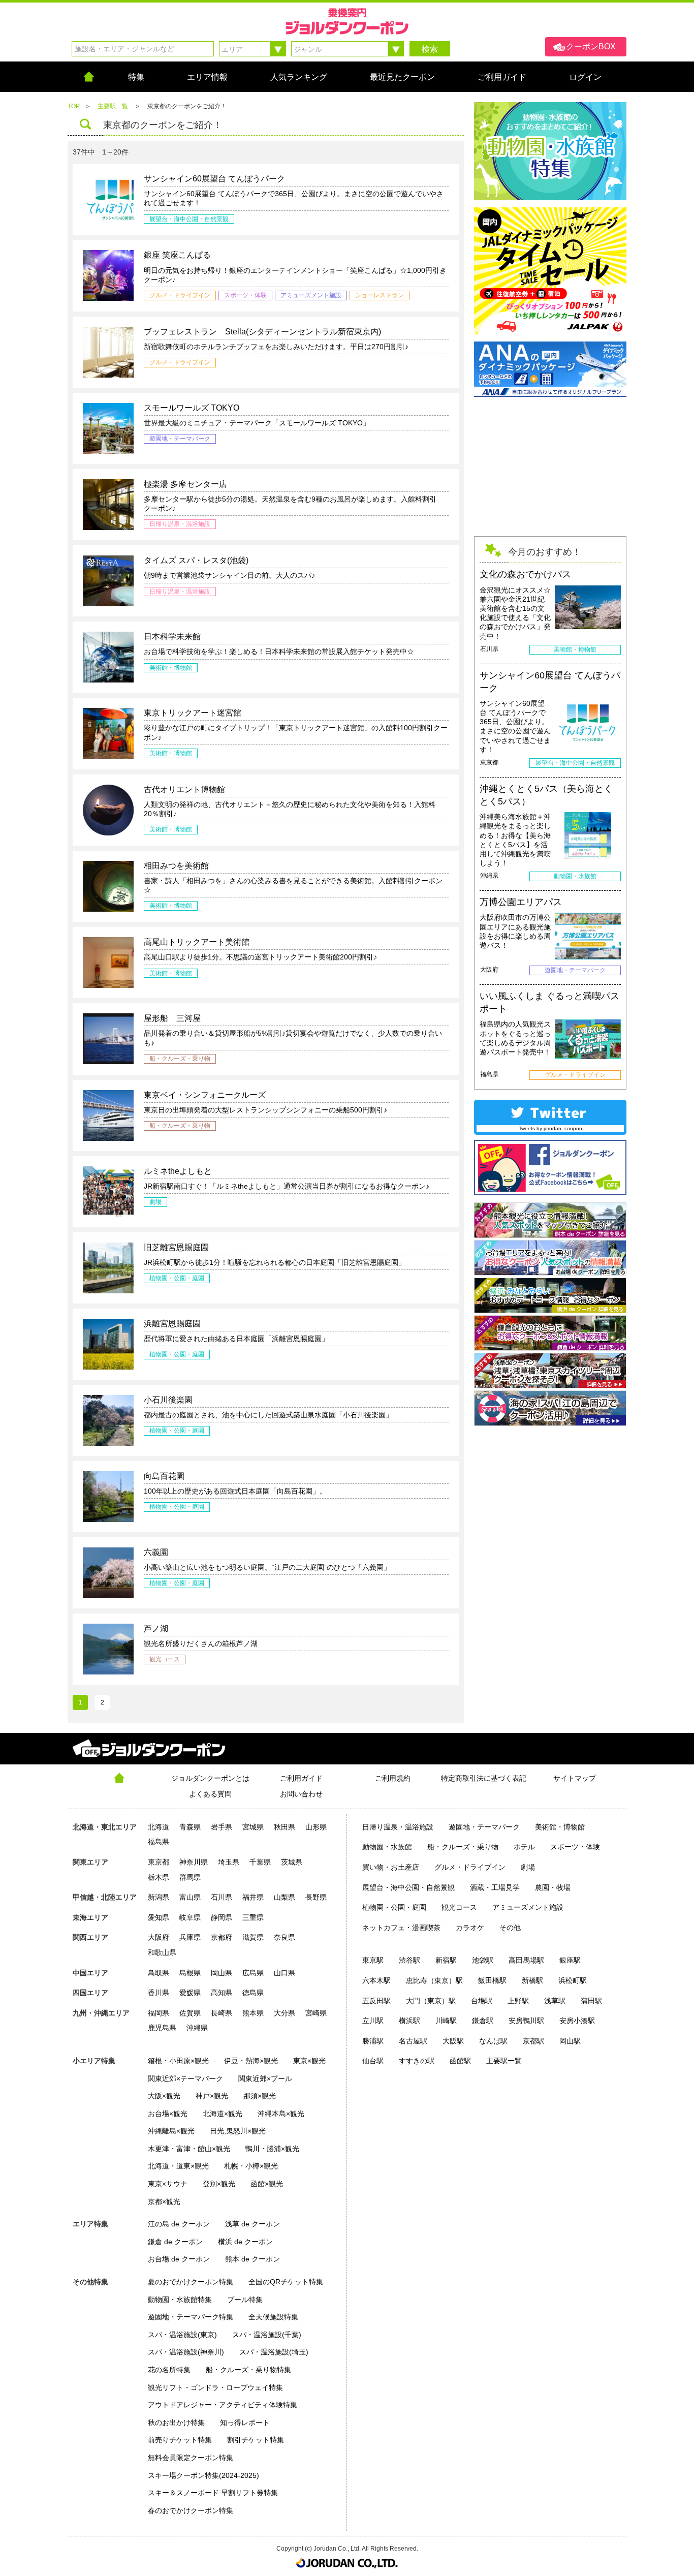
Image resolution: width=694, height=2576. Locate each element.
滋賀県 (253, 1937)
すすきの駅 (417, 2061)
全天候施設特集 (273, 2317)
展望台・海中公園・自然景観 (408, 1887)
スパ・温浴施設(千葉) (267, 2335)
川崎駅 (446, 2021)
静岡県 (222, 1917)
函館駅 (460, 2061)
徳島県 (253, 1993)
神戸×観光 (212, 2096)
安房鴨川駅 (526, 2021)
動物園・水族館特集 (180, 2300)
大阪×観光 (164, 2096)
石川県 (222, 1897)
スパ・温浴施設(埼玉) (274, 2352)
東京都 (159, 1862)
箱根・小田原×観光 (178, 2061)
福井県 (253, 1897)
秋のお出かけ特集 (176, 2423)
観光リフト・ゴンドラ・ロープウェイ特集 (215, 2387)
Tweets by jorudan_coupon (550, 1128)
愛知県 (159, 1917)
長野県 (316, 1897)
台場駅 (482, 2001)
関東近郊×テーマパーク (185, 2078)
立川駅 (373, 2021)
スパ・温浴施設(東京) (182, 2335)
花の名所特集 (169, 2370)
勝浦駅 (373, 2041)
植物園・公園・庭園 (394, 1907)
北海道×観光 (223, 2114)
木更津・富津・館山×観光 (189, 2149)
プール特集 (245, 2300)
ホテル (524, 1847)
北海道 (159, 1827)
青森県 (190, 1827)
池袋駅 (483, 1960)
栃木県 (159, 1877)
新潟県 (159, 1897)
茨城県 (292, 1862)
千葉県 (260, 1862)
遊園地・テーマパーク (484, 1827)
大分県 (285, 2013)
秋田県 (285, 1827)
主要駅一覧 (504, 2061)
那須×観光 (260, 2096)
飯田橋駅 (492, 1980)
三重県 (253, 1917)
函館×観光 (267, 2184)
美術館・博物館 (560, 1827)
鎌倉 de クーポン (175, 2242)
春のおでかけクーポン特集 (191, 2510)
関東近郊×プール (265, 2078)
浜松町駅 (573, 1980)
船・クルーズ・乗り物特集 (248, 2370)
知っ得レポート (245, 2423)
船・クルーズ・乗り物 (463, 1847)
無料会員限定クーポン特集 (191, 2458)
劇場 (528, 1867)
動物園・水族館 (387, 1847)
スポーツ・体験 (575, 1847)
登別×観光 (219, 2184)
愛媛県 (190, 1993)
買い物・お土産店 (391, 1867)
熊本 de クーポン (253, 2259)
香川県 (159, 1993)
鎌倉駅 (483, 2021)
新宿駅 (446, 1960)
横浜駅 (409, 2021)
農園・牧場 (553, 1887)
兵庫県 (190, 1937)
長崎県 (222, 2013)
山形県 (316, 1827)
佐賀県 (190, 2013)
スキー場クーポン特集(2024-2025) (203, 2475)
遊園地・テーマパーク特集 (191, 2317)
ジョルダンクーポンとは (210, 1778)
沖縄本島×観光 (281, 2114)
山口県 (285, 1973)
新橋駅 (532, 1980)
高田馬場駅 (526, 1960)
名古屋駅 (413, 2041)
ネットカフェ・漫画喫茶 (401, 1928)
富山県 (190, 1897)
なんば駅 (493, 2041)
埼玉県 (229, 1862)
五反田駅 (376, 2001)
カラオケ (470, 1928)
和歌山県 (162, 1952)
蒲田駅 (591, 2001)
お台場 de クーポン (179, 2259)
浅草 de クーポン (253, 2224)
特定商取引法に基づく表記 (484, 1778)
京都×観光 (164, 2201)
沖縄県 (197, 2028)
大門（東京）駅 (431, 2001)
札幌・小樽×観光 (251, 2166)
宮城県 (253, 1827)
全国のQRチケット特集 (286, 2282)
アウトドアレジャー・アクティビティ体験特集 (223, 2405)
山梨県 (285, 1897)
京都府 (222, 1937)
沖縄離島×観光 (171, 2131)
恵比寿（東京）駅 (434, 1980)
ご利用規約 (393, 1778)
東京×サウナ (168, 2184)
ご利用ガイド (301, 1778)
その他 (510, 1928)
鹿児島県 (162, 2028)
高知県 (222, 1993)
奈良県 (285, 1937)
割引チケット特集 (256, 2440)
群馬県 (190, 1877)
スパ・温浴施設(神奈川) (186, 2352)
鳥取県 (159, 1973)
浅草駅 (555, 2001)
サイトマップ (575, 1778)
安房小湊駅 (577, 2021)
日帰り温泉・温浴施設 (398, 1827)
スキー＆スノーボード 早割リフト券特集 (213, 2493)
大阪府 (159, 1937)
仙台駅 (373, 2061)
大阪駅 (453, 2041)
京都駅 (533, 2041)
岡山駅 (570, 2041)
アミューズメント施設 (528, 1907)
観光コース (459, 1907)
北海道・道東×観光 (178, 2166)
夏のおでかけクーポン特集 (191, 2282)
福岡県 (159, 2013)
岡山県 (222, 1973)
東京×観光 (309, 2061)
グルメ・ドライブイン (470, 1867)
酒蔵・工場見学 (495, 1887)
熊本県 (253, 2013)
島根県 (190, 1973)
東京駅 (373, 1960)
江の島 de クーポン (179, 2224)
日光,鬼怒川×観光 (238, 2131)
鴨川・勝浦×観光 (272, 2149)
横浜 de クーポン (245, 2242)
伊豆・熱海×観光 (251, 2061)
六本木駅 (376, 1980)
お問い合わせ (301, 1794)
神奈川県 (194, 1862)
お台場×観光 (168, 2114)
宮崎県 (316, 2013)
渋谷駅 (409, 1960)
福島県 (159, 1842)
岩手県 (222, 1827)
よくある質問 (210, 1794)
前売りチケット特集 (180, 2440)
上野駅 (518, 2001)
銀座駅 (570, 1960)
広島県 (253, 1973)
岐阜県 (190, 1917)
